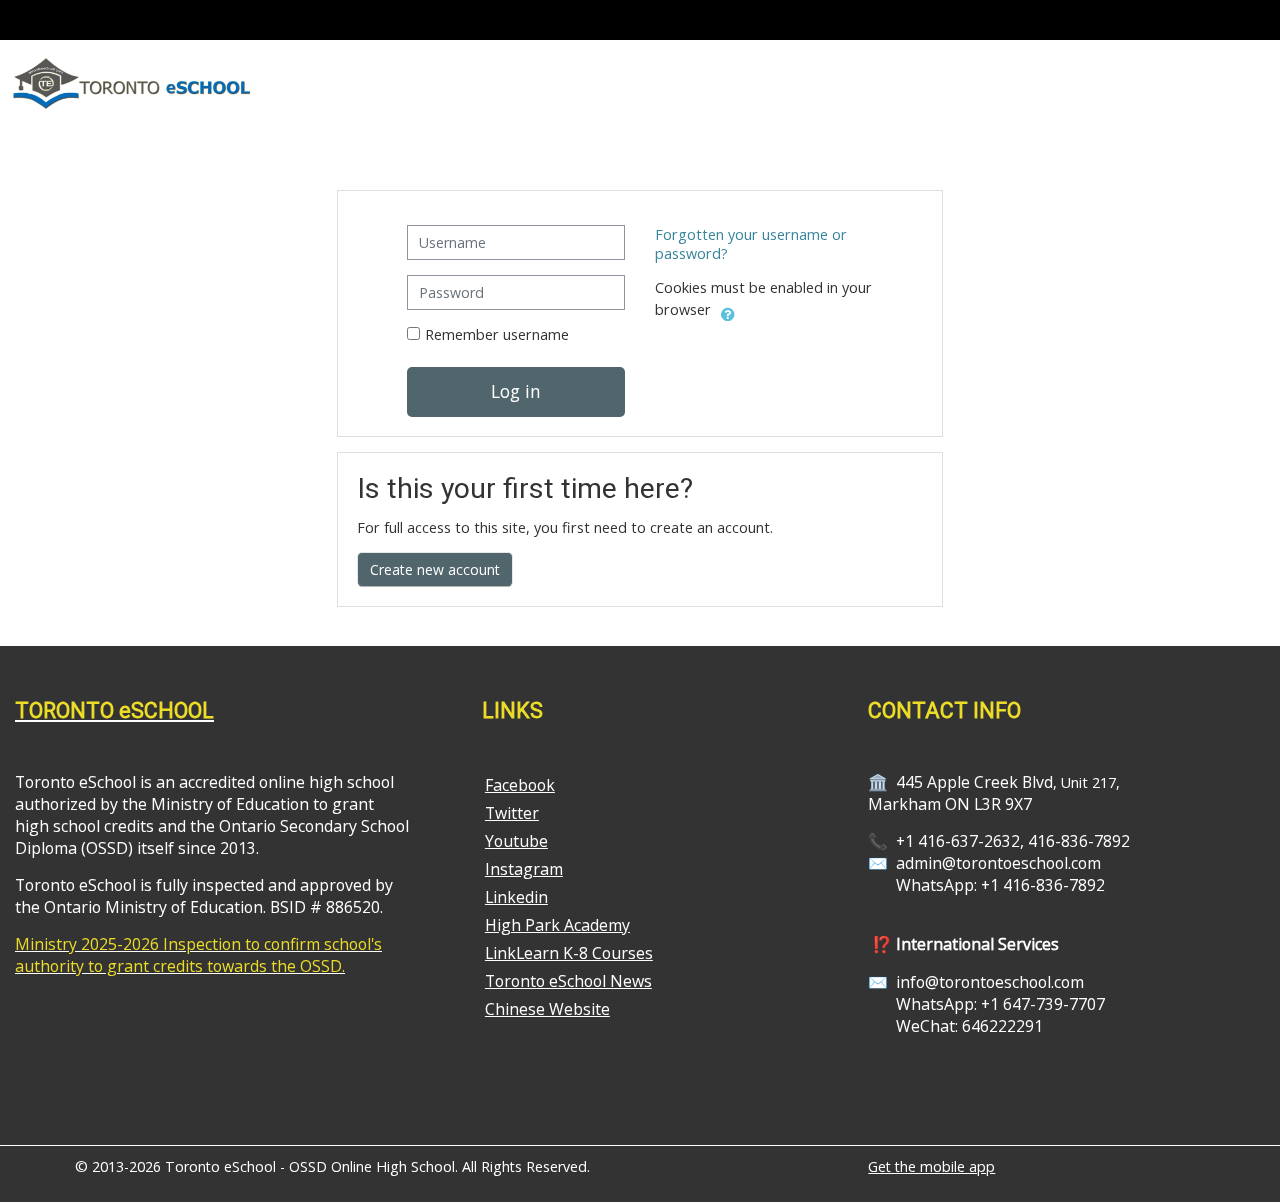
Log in (516, 391)
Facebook (520, 785)
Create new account (435, 569)
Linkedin (516, 897)
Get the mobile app (931, 1166)
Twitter (512, 813)
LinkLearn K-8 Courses (569, 953)
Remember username (497, 334)
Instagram (524, 869)
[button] (728, 311)
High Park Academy (557, 925)
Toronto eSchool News (568, 981)
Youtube (516, 841)
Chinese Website (547, 1009)
